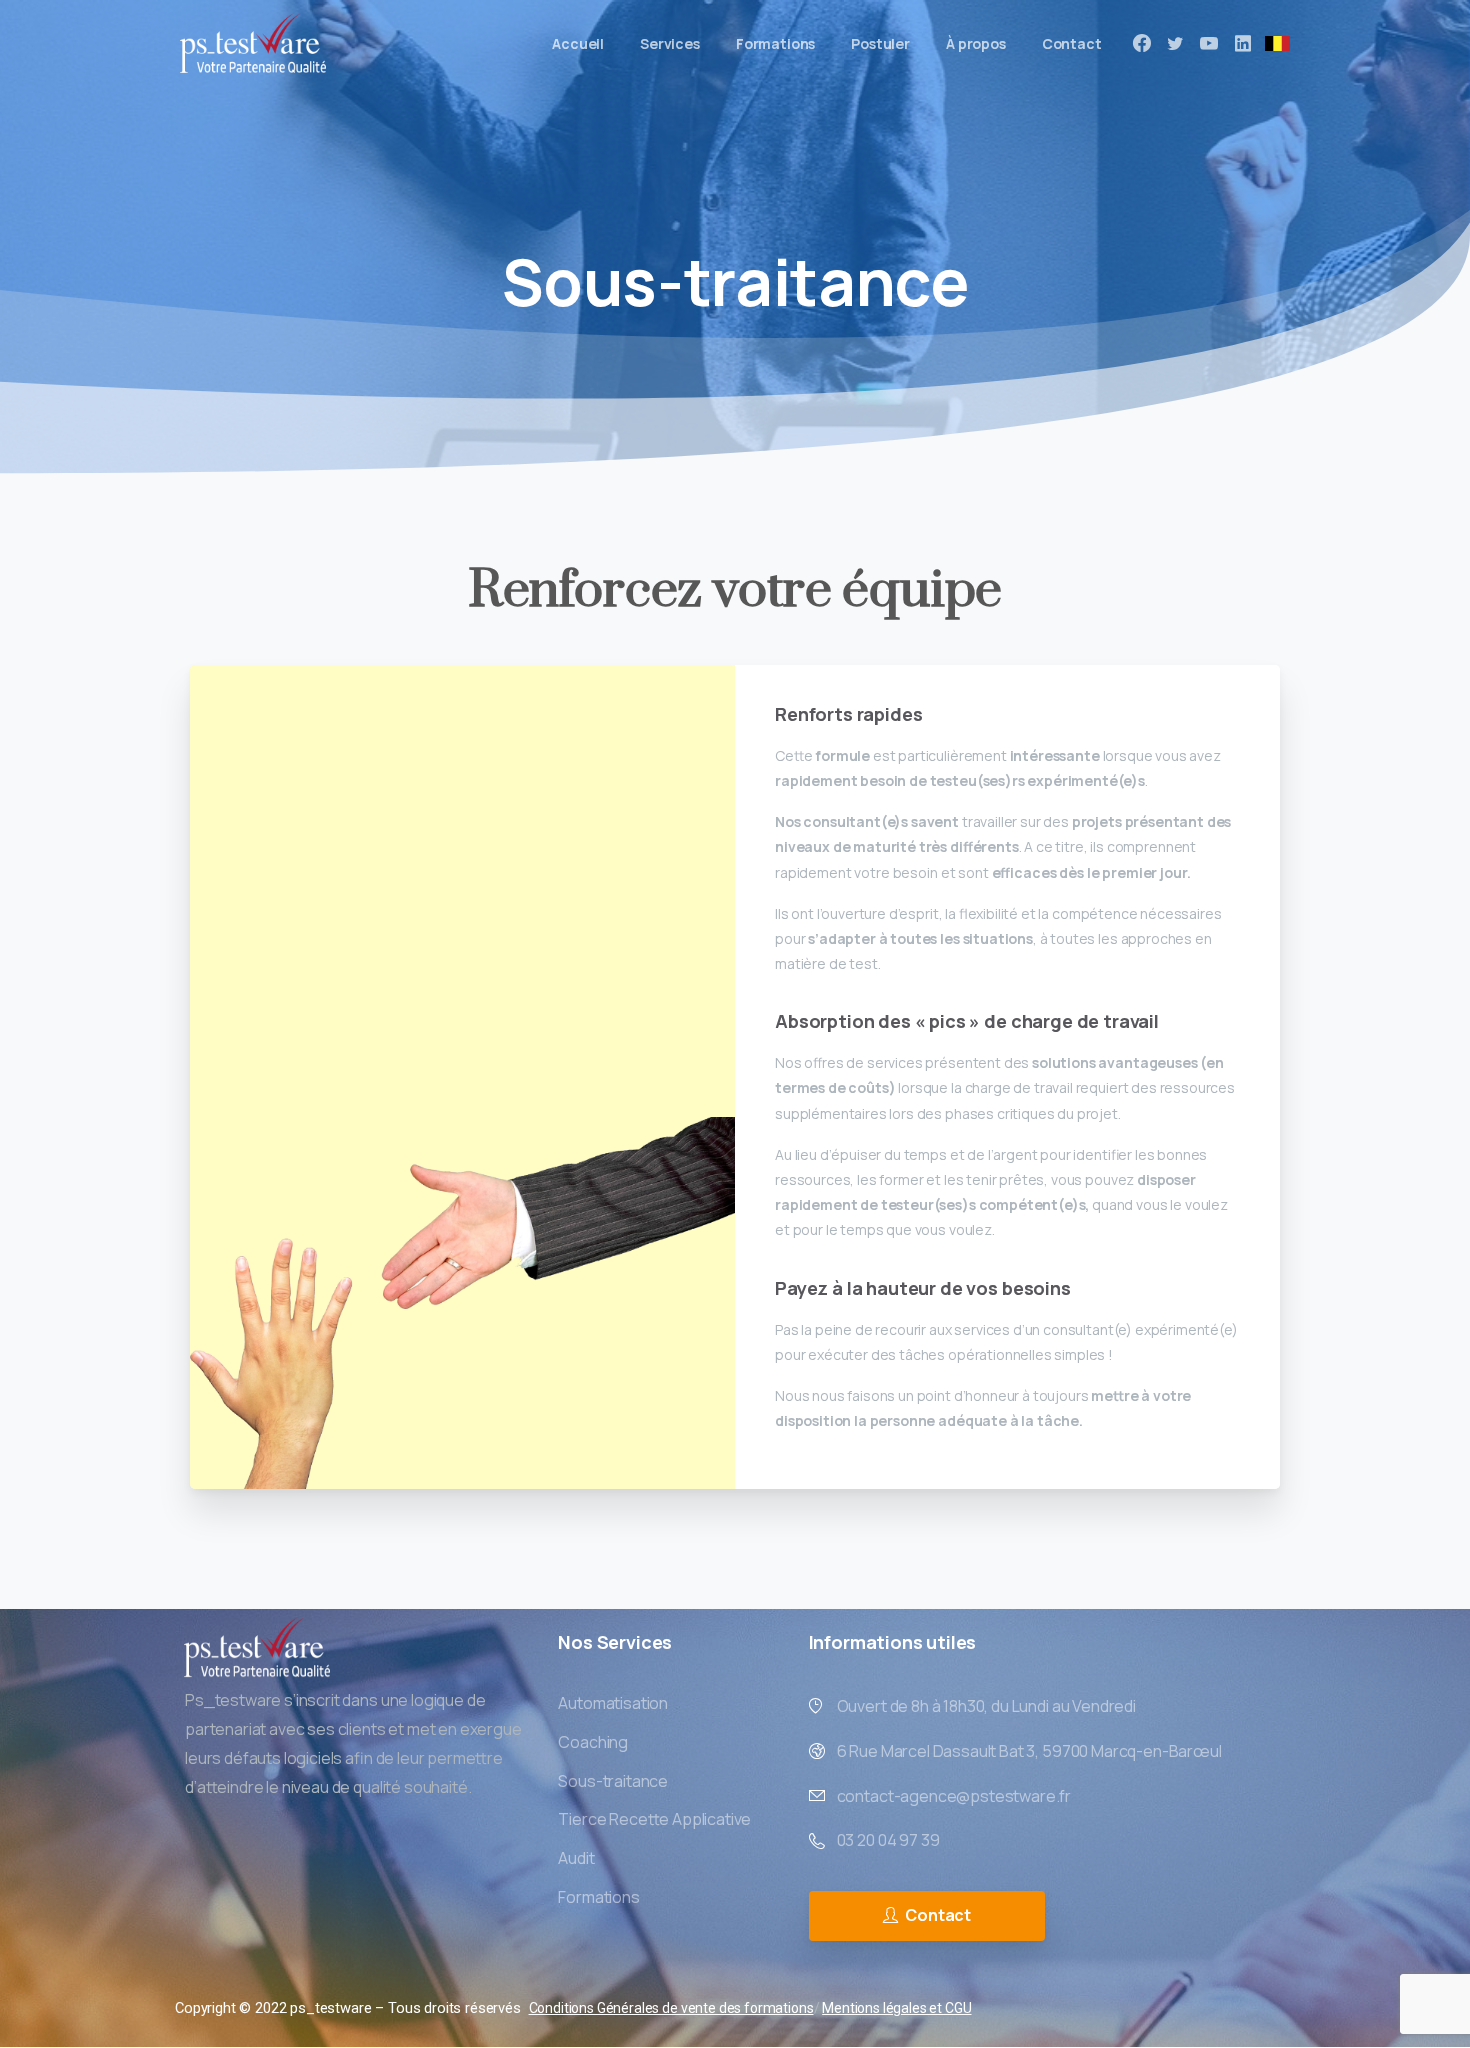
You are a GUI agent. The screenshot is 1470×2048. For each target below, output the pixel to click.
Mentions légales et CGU (896, 2008)
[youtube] (1209, 43)
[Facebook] (1142, 43)
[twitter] (1175, 43)
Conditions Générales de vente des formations (671, 2008)
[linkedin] (1243, 43)
